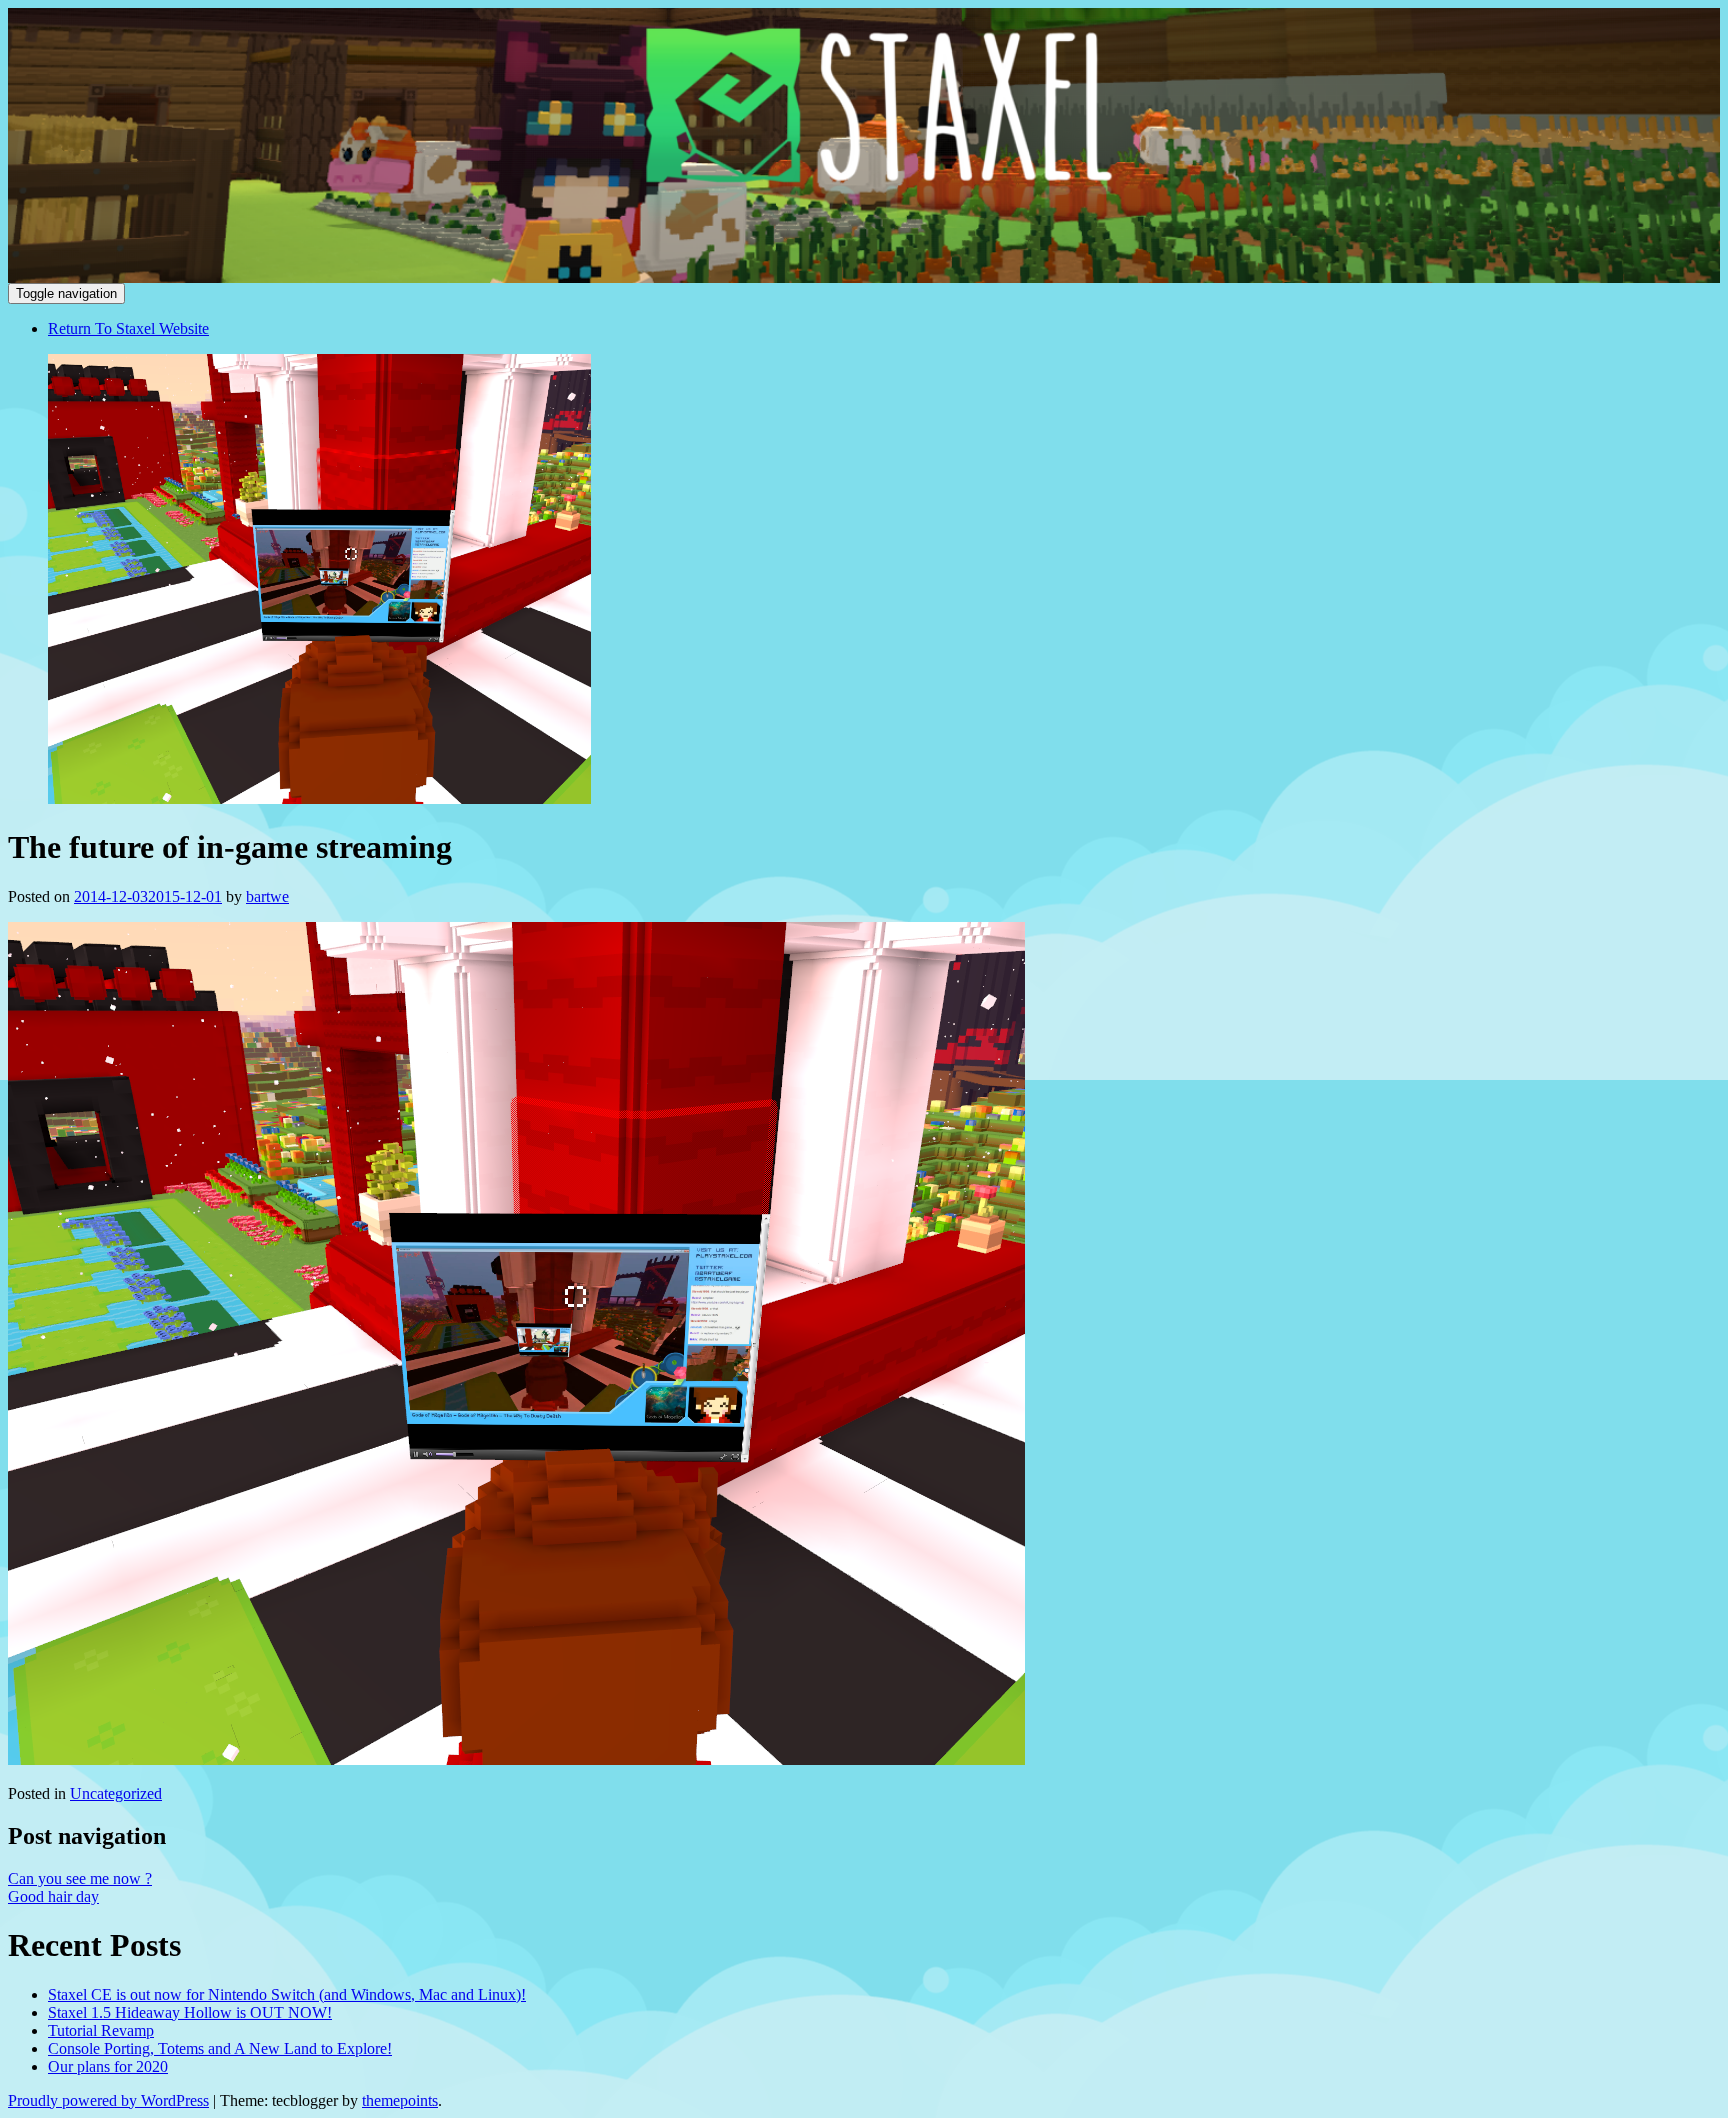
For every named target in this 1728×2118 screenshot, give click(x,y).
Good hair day (53, 1896)
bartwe (267, 896)
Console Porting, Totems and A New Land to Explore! (220, 2048)
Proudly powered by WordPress (108, 2100)
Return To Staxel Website (128, 328)
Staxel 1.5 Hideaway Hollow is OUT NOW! (190, 2012)
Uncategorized (116, 1793)
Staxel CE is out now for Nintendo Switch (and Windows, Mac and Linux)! (287, 1994)
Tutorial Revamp (101, 2030)
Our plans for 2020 (108, 2066)
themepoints (400, 2100)
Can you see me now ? (80, 1878)
